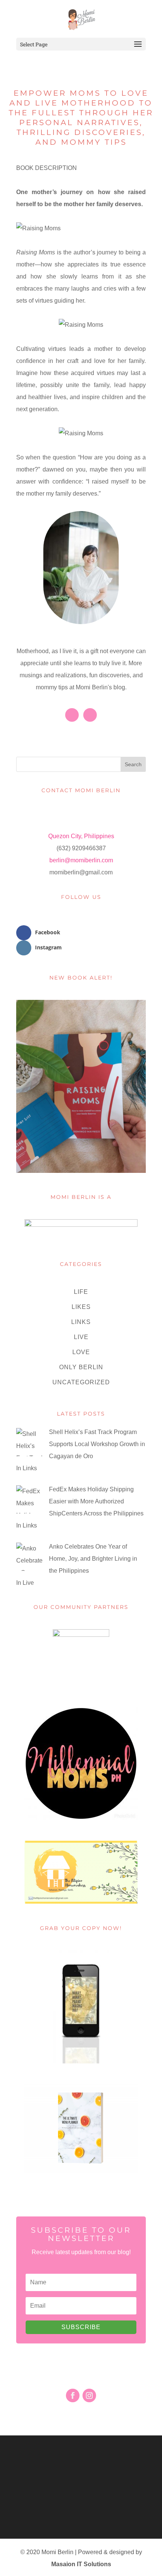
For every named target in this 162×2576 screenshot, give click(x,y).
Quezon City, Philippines (81, 836)
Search (133, 764)
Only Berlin (81, 1367)
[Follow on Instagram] (89, 2395)
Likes (81, 1307)
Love (81, 1352)
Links (81, 1322)
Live (81, 1337)
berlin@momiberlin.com (81, 860)
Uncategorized (81, 1382)
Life (81, 1292)
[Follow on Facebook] (73, 2395)
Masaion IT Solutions (81, 2564)
